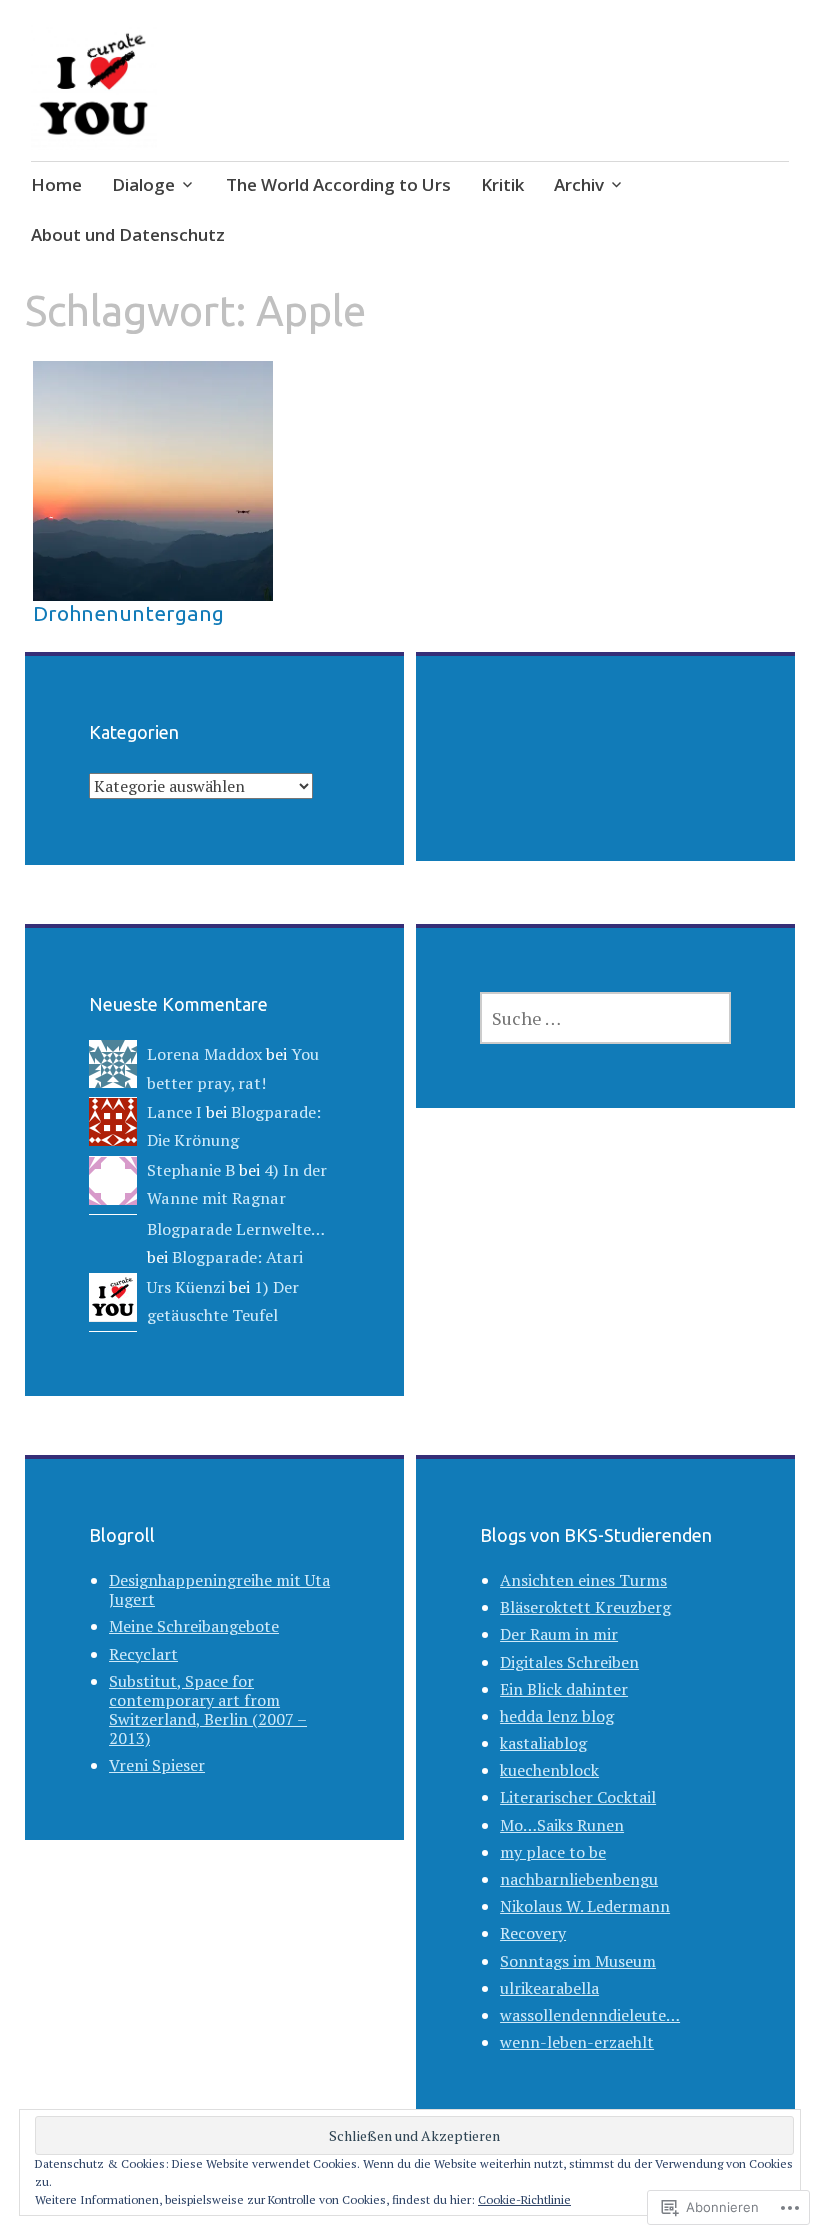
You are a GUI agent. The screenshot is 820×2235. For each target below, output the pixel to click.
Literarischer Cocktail (578, 1797)
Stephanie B (191, 1170)
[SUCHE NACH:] (605, 1018)
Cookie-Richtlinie (524, 2199)
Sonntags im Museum (578, 1961)
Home (56, 184)
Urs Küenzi (186, 1287)
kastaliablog (543, 1743)
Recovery (533, 1933)
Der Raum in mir (559, 1634)
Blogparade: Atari (237, 1257)
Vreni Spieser (157, 1765)
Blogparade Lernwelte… (235, 1229)
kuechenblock (549, 1770)
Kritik (502, 184)
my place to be (553, 1852)
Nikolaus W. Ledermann (585, 1906)
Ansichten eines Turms (583, 1580)
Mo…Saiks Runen (562, 1825)
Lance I (174, 1112)
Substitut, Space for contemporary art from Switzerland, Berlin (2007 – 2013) (208, 1710)
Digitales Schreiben (569, 1662)
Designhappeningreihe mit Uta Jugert (219, 1589)
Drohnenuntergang (128, 613)
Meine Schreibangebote (194, 1626)
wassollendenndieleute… (590, 2015)
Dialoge (143, 184)
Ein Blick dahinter (564, 1689)
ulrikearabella (549, 1988)
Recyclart (143, 1654)
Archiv (579, 184)
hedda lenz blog (557, 1716)
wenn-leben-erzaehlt (577, 2042)
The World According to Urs (338, 184)
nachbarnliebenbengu (579, 1879)
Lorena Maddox (204, 1054)
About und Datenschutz (128, 234)
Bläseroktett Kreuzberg (585, 1607)
